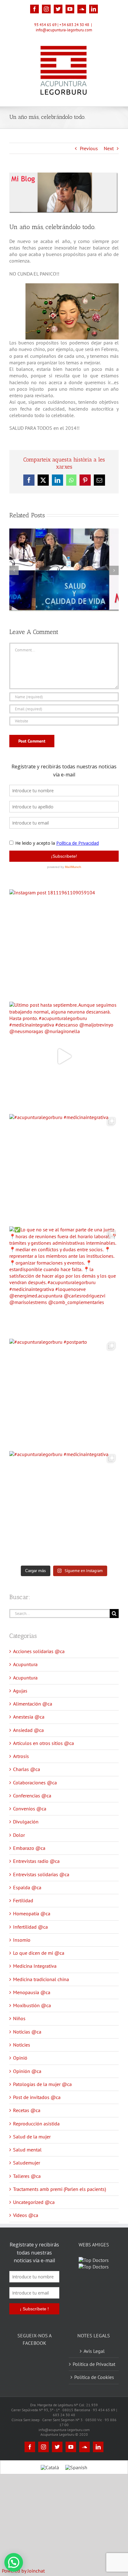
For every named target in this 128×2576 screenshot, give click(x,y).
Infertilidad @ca (30, 1927)
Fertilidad (23, 1900)
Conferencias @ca (32, 1796)
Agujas (20, 1691)
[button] (14, 2562)
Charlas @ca (27, 1769)
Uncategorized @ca (34, 2202)
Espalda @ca (27, 1887)
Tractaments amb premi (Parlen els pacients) (59, 2189)
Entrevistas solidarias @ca (41, 1874)
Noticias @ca (27, 2032)
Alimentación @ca (33, 1704)
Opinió (20, 2058)
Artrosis (21, 1756)
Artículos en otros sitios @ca (43, 1743)
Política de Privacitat (94, 2372)
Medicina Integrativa (35, 1966)
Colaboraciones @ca (35, 1783)
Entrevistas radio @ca (36, 1861)
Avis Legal (94, 2359)
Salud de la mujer (32, 2137)
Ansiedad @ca (28, 1730)
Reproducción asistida (36, 2124)
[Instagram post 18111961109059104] (64, 944)
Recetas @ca (27, 2110)
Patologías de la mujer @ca (42, 2084)
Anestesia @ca (29, 1717)
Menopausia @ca (32, 1992)
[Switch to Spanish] (76, 2475)
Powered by (23, 2571)
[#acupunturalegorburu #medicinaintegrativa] (64, 1169)
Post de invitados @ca (37, 2097)
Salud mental (27, 2150)
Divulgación (26, 1822)
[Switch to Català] (50, 2475)
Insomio (22, 1940)
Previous (89, 148)
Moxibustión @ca (32, 2005)
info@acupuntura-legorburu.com (64, 30)
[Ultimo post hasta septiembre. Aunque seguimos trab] (64, 1056)
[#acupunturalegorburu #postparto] (64, 1393)
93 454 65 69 (45, 25)
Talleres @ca (27, 2176)
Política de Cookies (94, 2385)
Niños (19, 2018)
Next (109, 148)
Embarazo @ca (29, 1848)
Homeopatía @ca (32, 1913)
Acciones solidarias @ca (39, 1651)
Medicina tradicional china (41, 1979)
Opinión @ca (27, 2071)
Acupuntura (25, 1664)
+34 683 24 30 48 (74, 25)
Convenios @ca (30, 1809)
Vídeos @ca (26, 2215)
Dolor (19, 1835)
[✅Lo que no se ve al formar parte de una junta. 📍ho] (64, 1281)
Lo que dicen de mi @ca (39, 1953)
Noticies (22, 2045)
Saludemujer (27, 2163)
